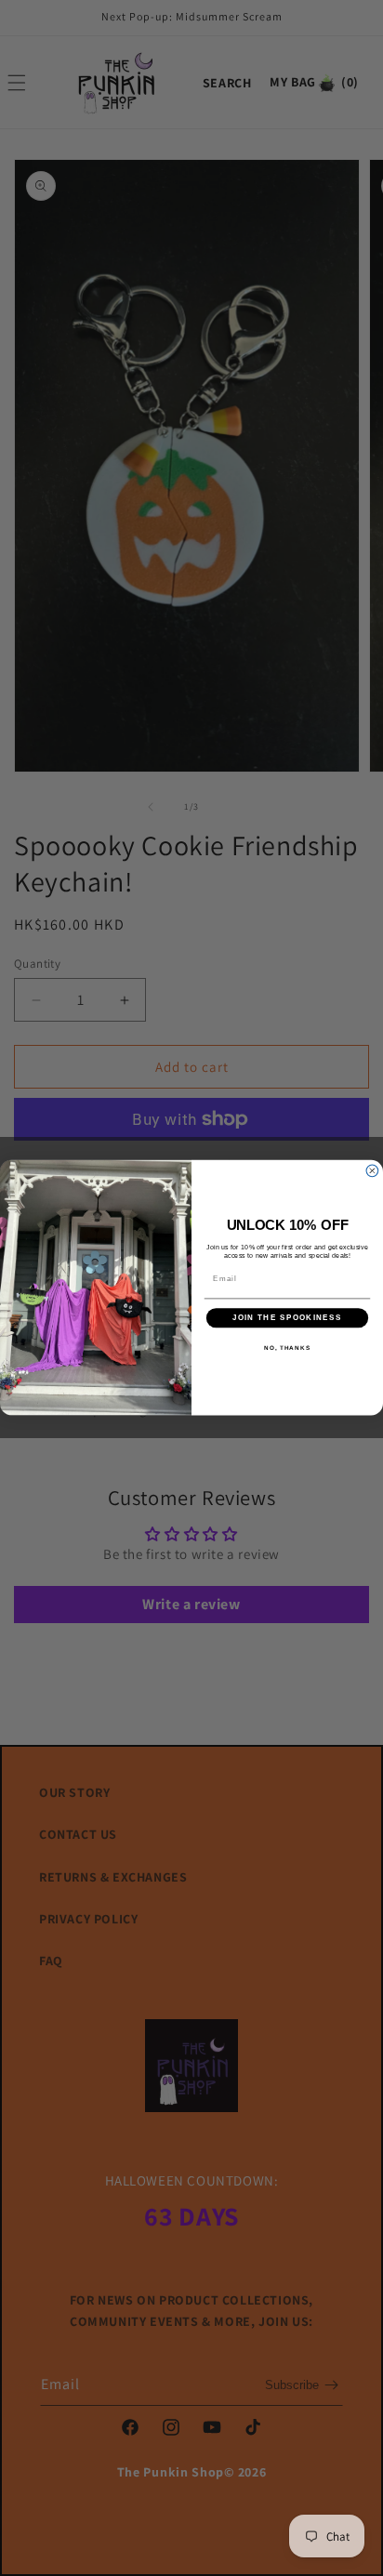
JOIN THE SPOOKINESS (287, 1319)
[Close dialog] (372, 1171)
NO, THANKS (287, 1347)
